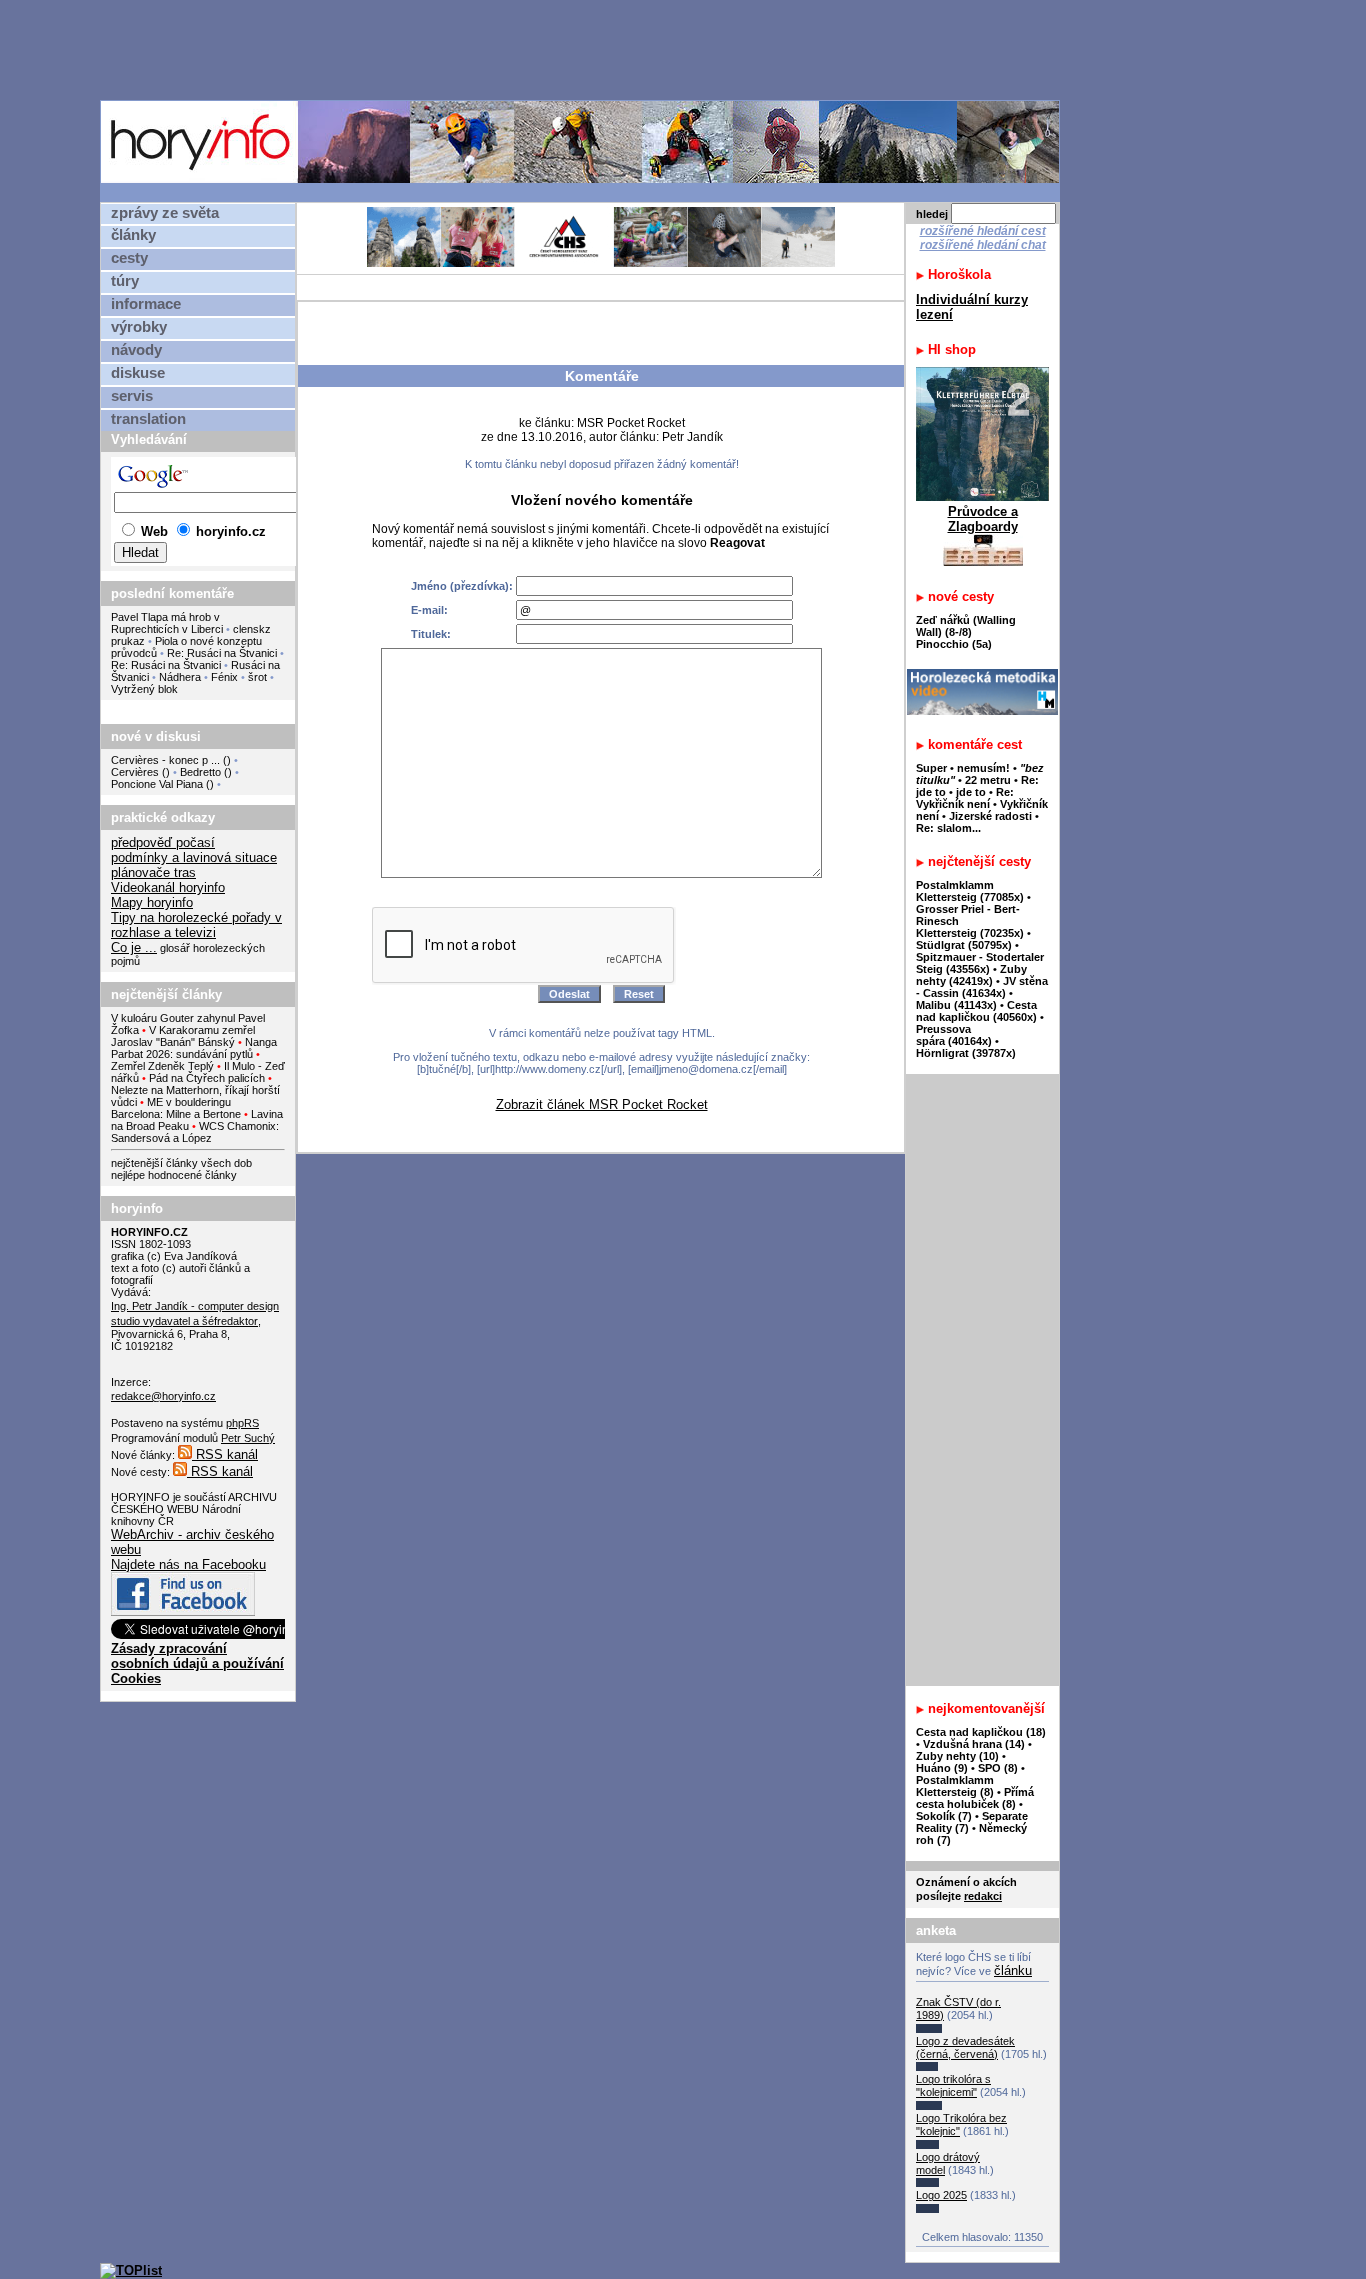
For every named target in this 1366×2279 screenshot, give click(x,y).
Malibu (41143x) (956, 1005)
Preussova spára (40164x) (954, 1035)
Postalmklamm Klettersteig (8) (955, 1786)
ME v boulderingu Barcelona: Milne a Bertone (176, 1108)
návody (136, 350)
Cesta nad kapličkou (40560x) (976, 1011)
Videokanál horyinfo (168, 887)
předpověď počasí (163, 842)
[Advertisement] (585, 49)
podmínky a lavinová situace (194, 857)
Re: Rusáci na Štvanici (222, 653)
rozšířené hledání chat (983, 245)
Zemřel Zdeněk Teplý (162, 1066)
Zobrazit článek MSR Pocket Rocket (602, 1104)
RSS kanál (225, 1454)
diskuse (138, 373)
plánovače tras (153, 872)
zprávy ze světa (165, 213)
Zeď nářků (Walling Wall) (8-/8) (966, 626)
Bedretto (200, 772)
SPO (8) (998, 1768)
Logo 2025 (941, 2195)
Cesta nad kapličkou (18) (981, 1732)
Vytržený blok (144, 689)
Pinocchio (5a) (954, 644)
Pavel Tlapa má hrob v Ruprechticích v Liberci (167, 623)
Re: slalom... (948, 828)
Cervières (135, 772)
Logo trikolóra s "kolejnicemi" (953, 2085)
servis (132, 396)
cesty (129, 258)
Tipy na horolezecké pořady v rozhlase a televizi (196, 925)
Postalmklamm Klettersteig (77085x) (970, 891)
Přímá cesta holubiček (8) (975, 1798)
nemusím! (983, 768)
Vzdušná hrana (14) (974, 1744)
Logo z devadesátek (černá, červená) (965, 2047)
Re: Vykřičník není (965, 798)
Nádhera (180, 677)
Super (931, 768)
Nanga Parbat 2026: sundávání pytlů (194, 1048)
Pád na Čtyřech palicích (207, 1078)
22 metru (988, 780)
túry (125, 281)
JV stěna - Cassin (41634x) (982, 987)
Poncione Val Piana (157, 784)
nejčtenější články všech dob (181, 1163)
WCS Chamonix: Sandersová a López (195, 1132)
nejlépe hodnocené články (174, 1175)
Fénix (226, 677)
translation (148, 419)
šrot (257, 677)
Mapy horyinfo (152, 902)
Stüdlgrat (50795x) (964, 945)
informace (146, 304)
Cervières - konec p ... (165, 760)
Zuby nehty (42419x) (971, 975)
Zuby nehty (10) (957, 1756)
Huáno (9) (942, 1768)
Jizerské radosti (992, 816)
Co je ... (134, 947)
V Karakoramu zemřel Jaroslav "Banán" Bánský (183, 1036)
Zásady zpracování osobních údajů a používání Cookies (197, 1663)
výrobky (139, 327)
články (133, 235)
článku (1013, 1970)
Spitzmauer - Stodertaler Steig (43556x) (980, 963)
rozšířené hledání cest (983, 231)
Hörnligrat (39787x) (966, 1053)
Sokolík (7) (944, 1816)
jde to (972, 792)
